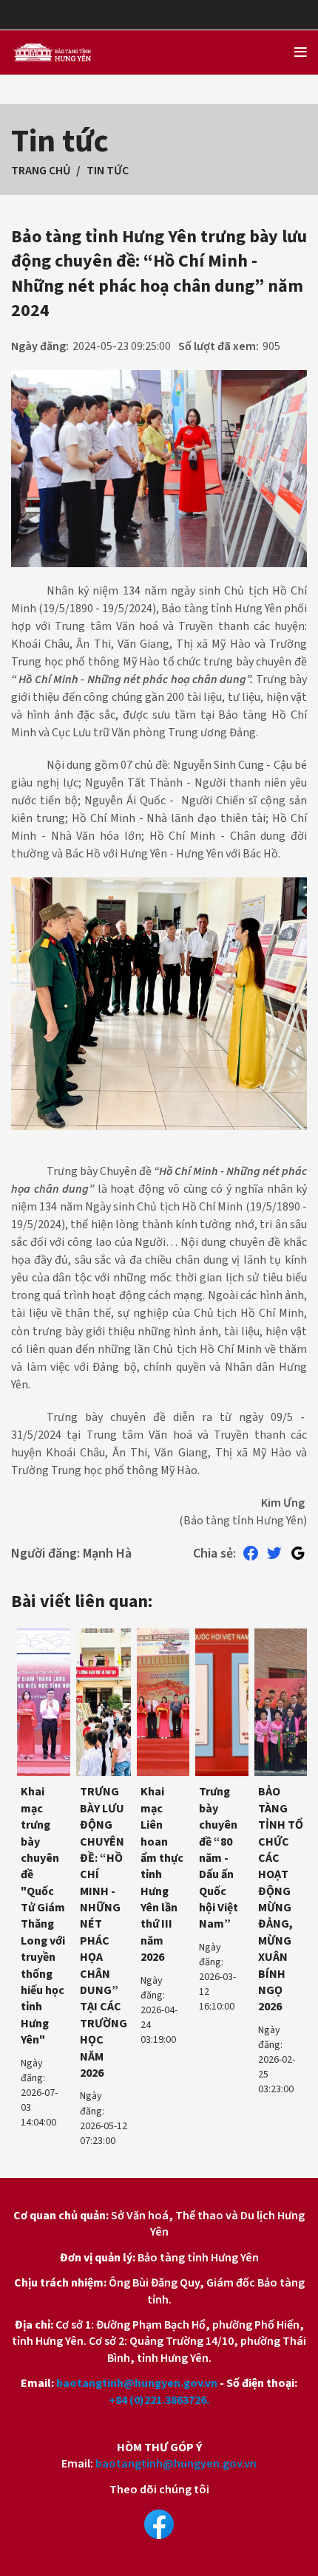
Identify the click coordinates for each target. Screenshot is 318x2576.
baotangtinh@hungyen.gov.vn (137, 2383)
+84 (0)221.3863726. (159, 2400)
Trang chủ (41, 171)
